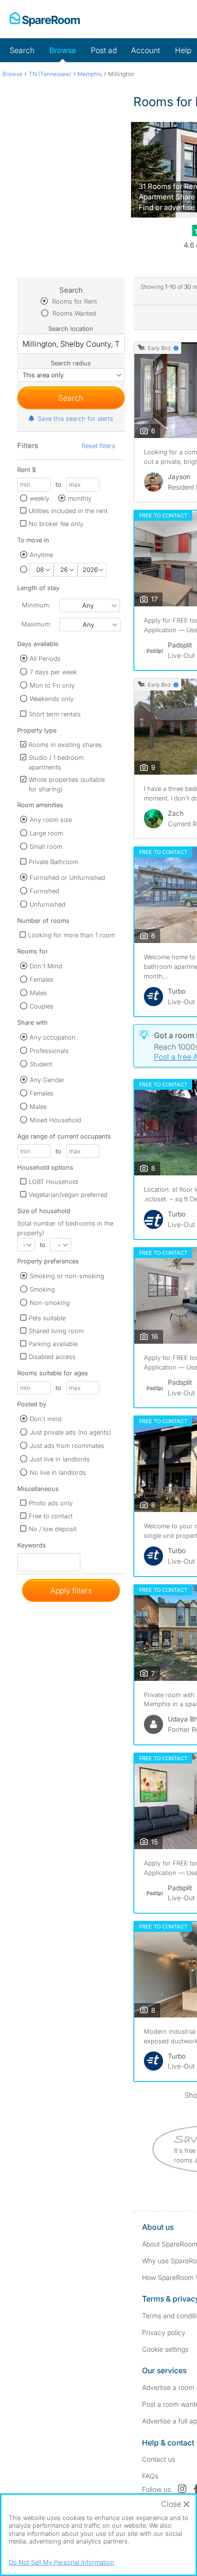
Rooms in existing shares (65, 745)
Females (42, 979)
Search (22, 50)
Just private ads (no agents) (70, 1432)
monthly (80, 498)
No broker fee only (56, 524)
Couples (42, 1006)
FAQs (150, 2476)
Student (41, 1064)
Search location (71, 329)
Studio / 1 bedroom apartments (56, 762)
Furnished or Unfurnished (67, 877)
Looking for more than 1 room (71, 935)
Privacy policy (164, 2332)
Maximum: (36, 624)
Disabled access (52, 1357)
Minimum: (36, 605)
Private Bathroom (54, 862)
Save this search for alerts (76, 418)
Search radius (71, 363)
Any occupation (53, 1037)
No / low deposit (53, 1529)
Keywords (32, 1547)
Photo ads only (51, 1503)
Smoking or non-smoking (67, 1276)
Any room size (51, 820)
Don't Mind (46, 966)
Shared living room (56, 1331)
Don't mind (46, 1419)
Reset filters (98, 446)
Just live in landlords (60, 1459)
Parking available (53, 1344)
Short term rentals (55, 714)
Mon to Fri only (52, 685)
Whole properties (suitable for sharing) (67, 784)
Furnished (44, 891)
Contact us (159, 2459)
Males (38, 993)
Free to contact (51, 1516)
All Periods (45, 658)
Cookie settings (165, 2349)
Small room (46, 846)
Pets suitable (47, 1318)
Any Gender (47, 1080)
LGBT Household (53, 1182)
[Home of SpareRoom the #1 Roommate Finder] (45, 19)
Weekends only (52, 699)
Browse (63, 50)
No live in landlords (58, 1472)
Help (183, 50)
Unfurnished (48, 904)
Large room (46, 833)
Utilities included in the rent (68, 511)
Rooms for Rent (74, 301)
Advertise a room (168, 2387)
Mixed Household (55, 1120)
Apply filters (71, 1590)
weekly (39, 498)
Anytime (41, 555)
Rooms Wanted (73, 313)
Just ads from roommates (67, 1446)
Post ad (104, 50)
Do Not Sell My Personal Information (61, 2562)
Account (146, 50)
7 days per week (53, 672)
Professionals (49, 1051)
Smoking (42, 1289)
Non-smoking (50, 1303)
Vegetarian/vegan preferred (68, 1195)
